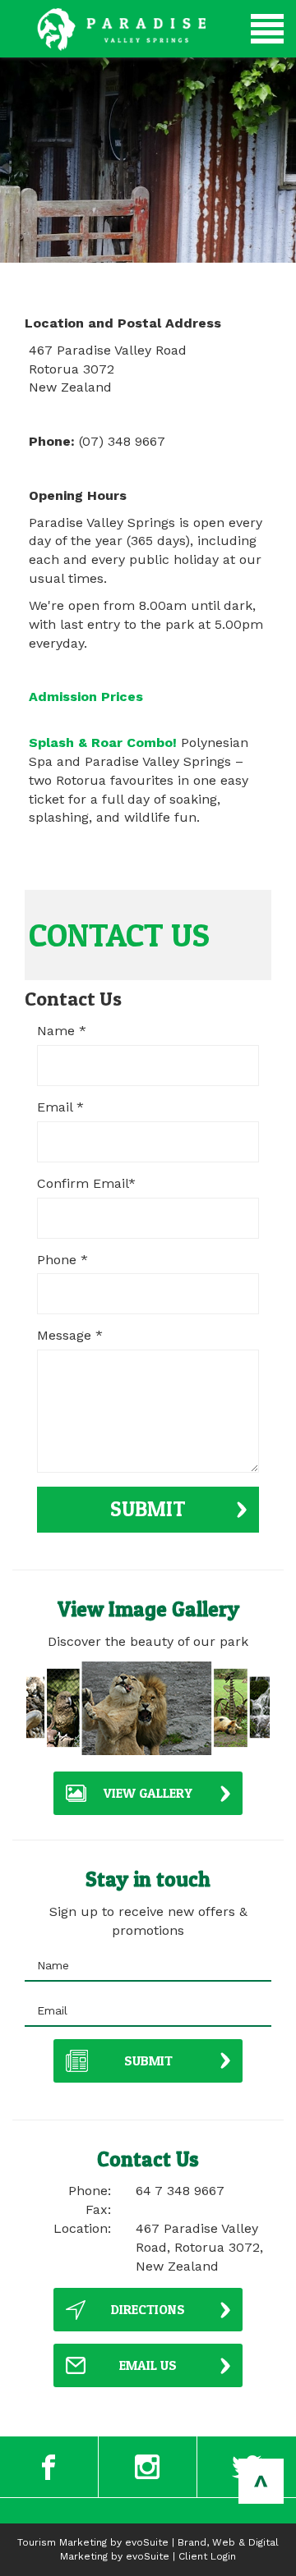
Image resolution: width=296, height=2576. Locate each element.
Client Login (207, 2556)
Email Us (148, 2365)
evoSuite (147, 2542)
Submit (148, 1509)
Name (62, 1031)
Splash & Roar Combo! (103, 743)
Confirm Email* (86, 1183)
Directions (148, 2309)
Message (70, 1335)
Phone (62, 1260)
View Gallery (148, 1793)
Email (60, 1107)
